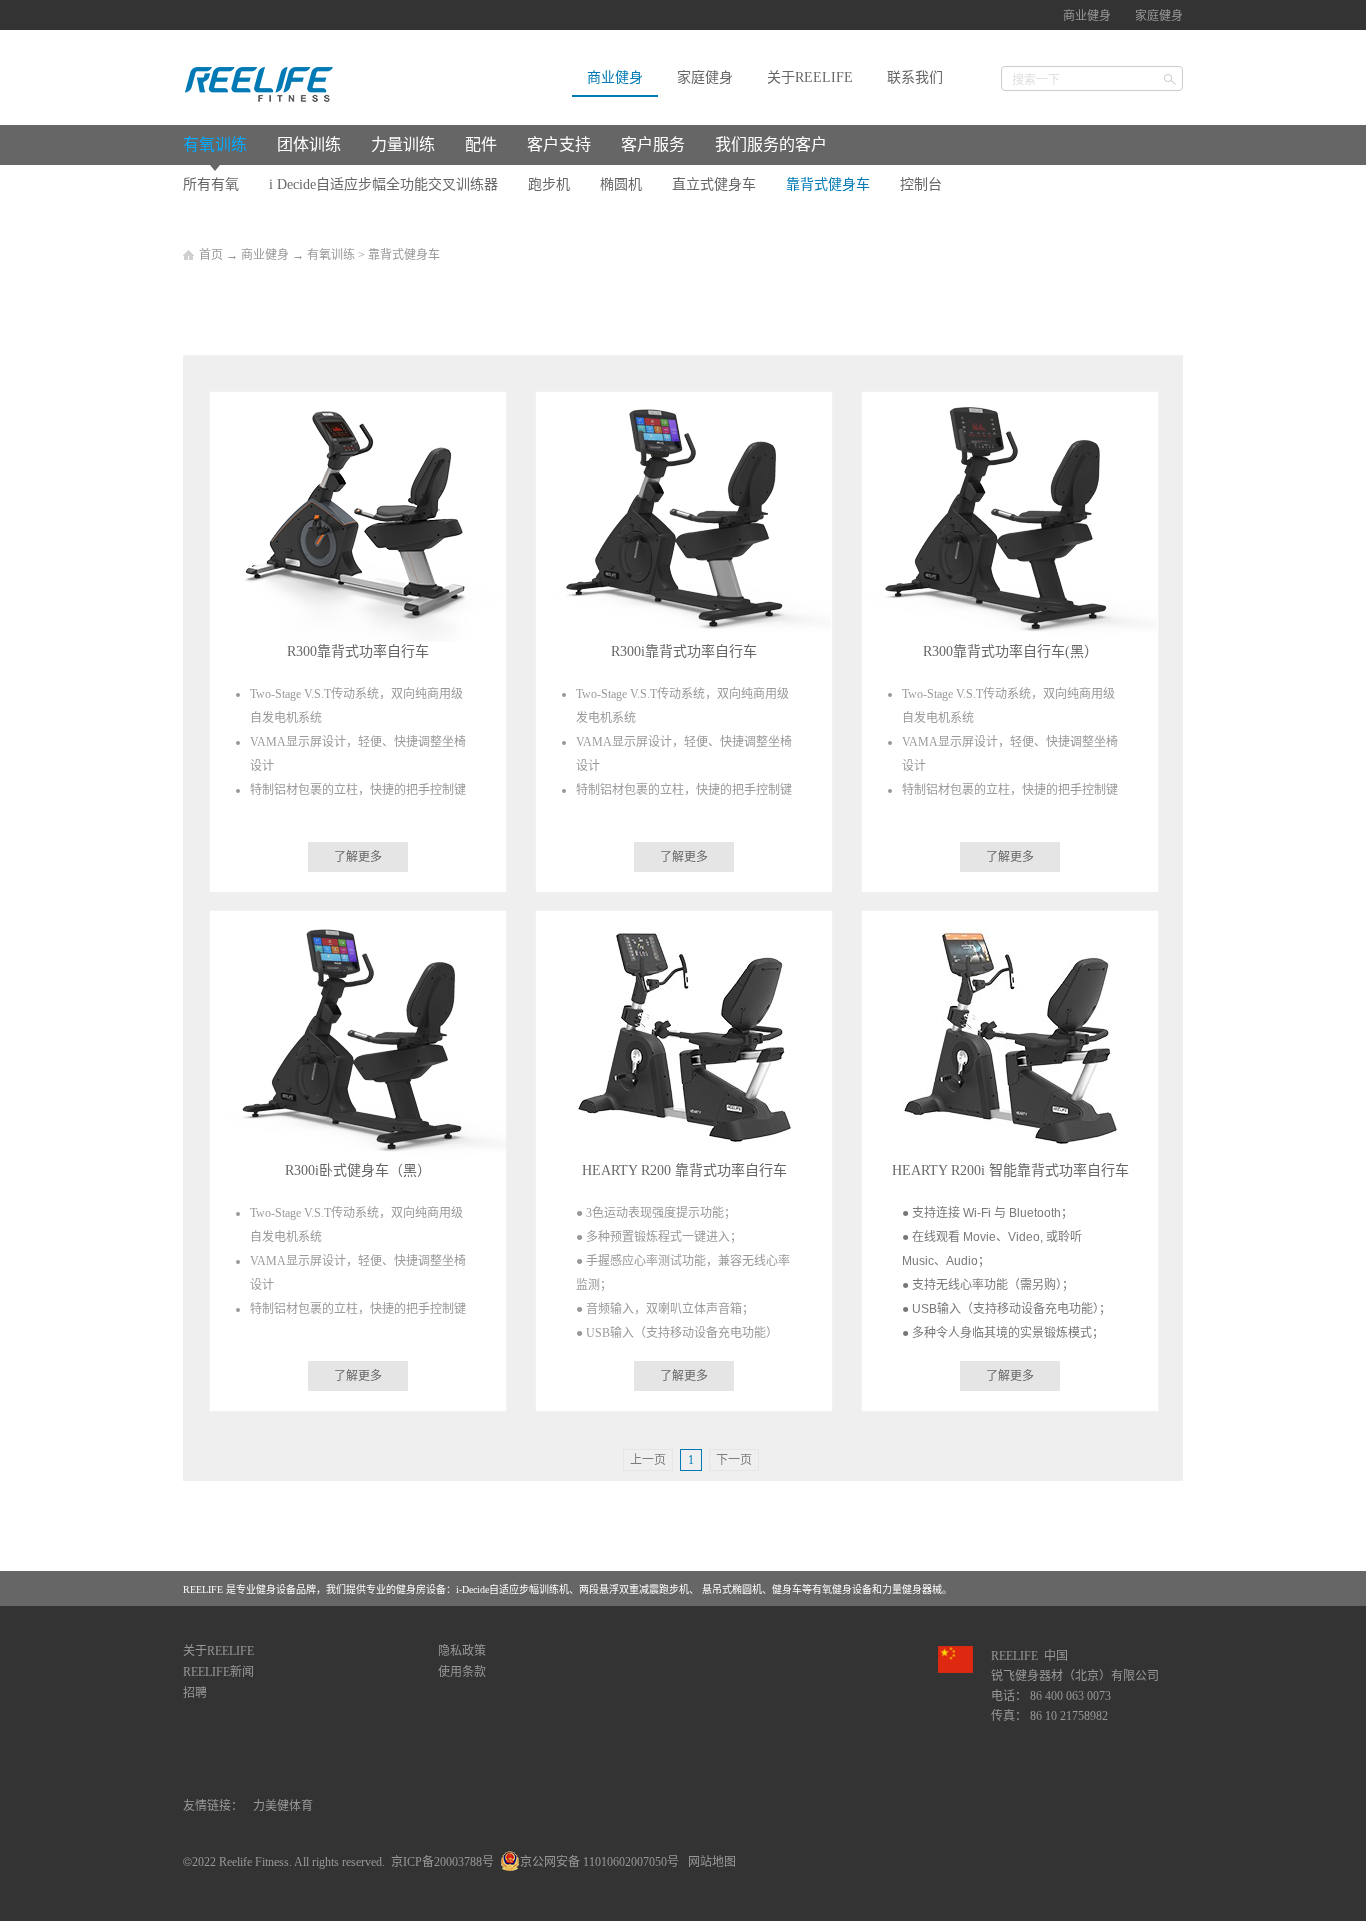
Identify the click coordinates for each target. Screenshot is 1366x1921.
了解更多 (358, 857)
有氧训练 (331, 255)
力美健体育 (283, 1806)
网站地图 (709, 1862)
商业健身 (265, 255)
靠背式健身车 (404, 255)
